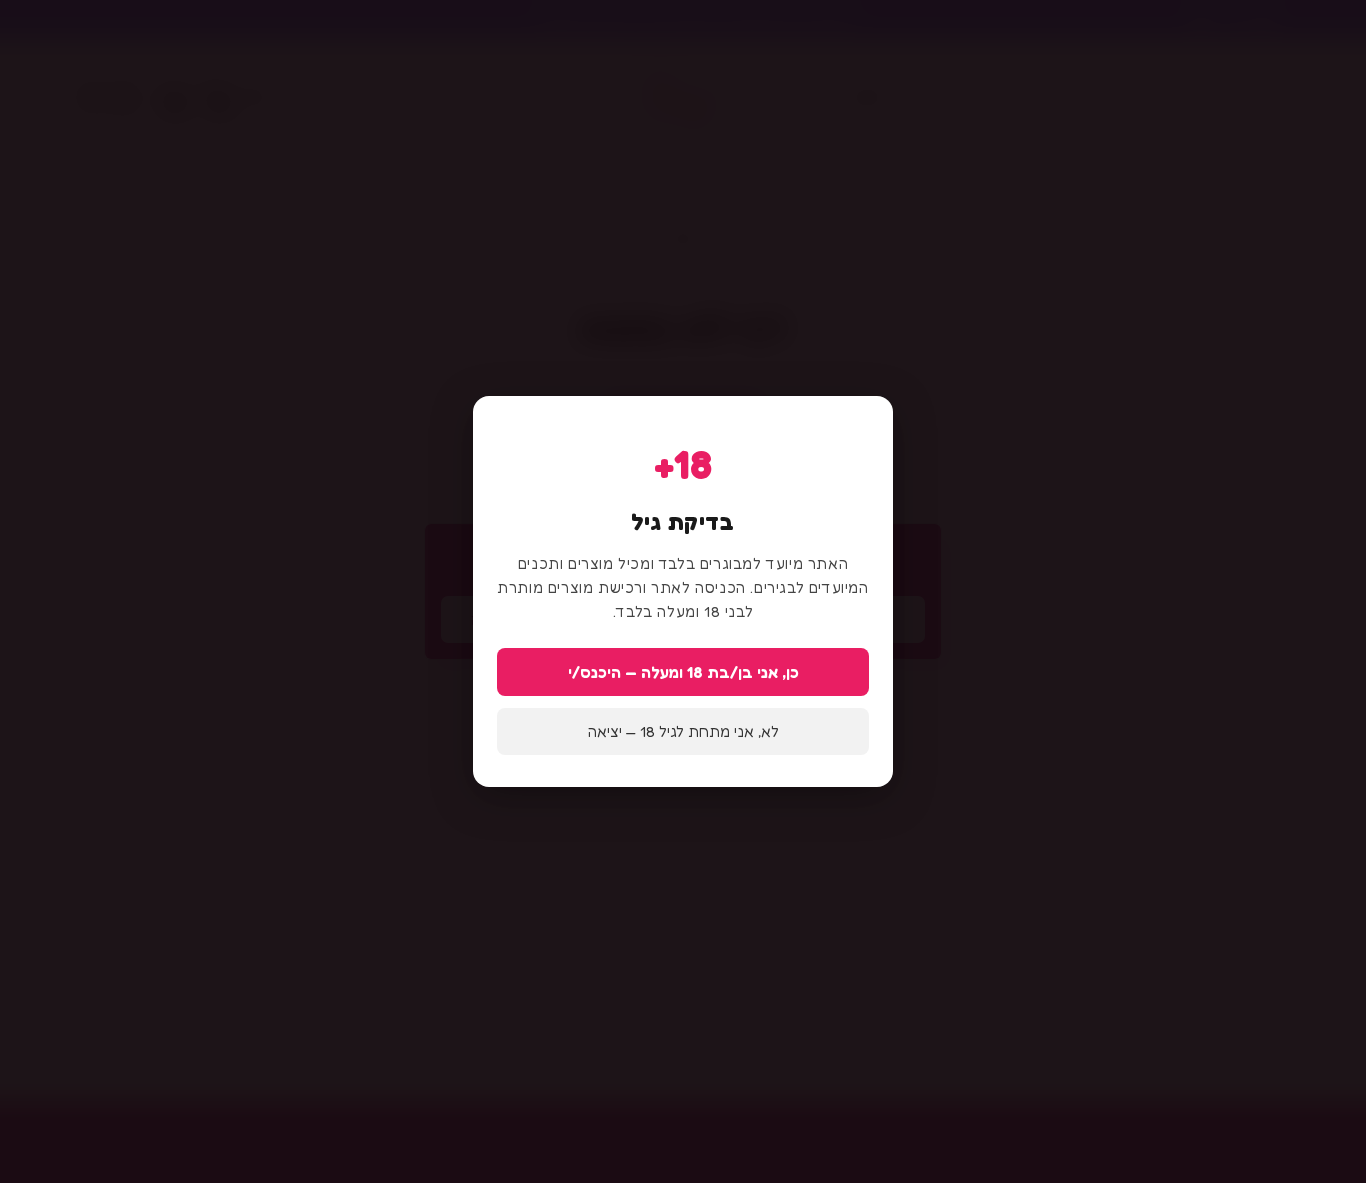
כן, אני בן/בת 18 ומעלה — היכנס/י (683, 672)
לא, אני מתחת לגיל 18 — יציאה (683, 731)
